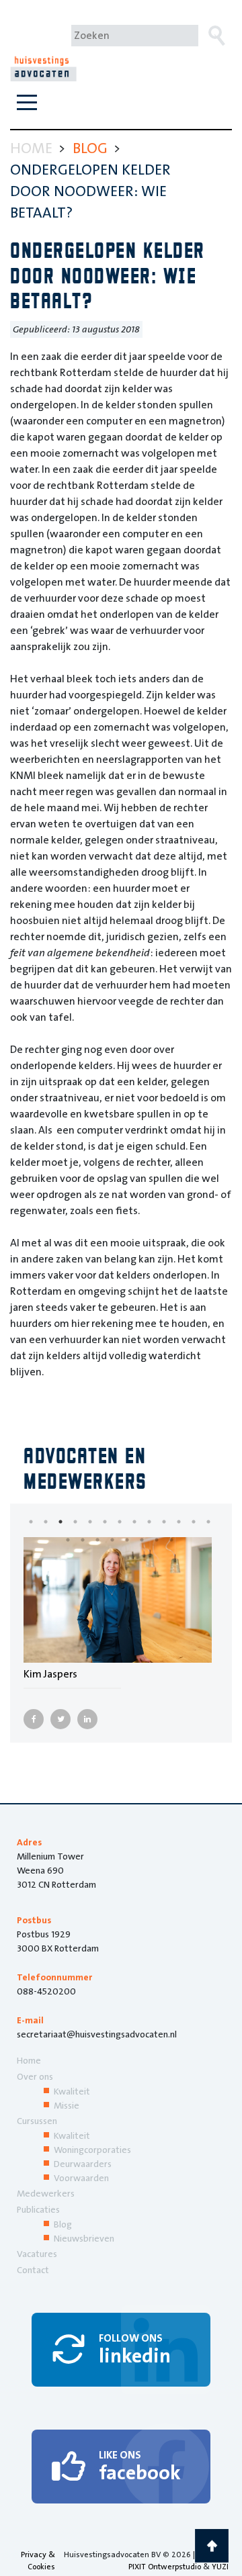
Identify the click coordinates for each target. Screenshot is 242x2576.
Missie (67, 2105)
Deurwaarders (83, 2164)
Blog (63, 2224)
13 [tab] (218, 1522)
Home (29, 2060)
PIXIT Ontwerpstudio (165, 2567)
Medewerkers (46, 2193)
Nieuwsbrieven (84, 2238)
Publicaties (38, 2209)
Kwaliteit (72, 2091)
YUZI (220, 2567)
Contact (33, 2270)
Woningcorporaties (92, 2150)
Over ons (35, 2076)
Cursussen (37, 2121)
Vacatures (37, 2254)
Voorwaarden (81, 2178)
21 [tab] (182, 1540)
